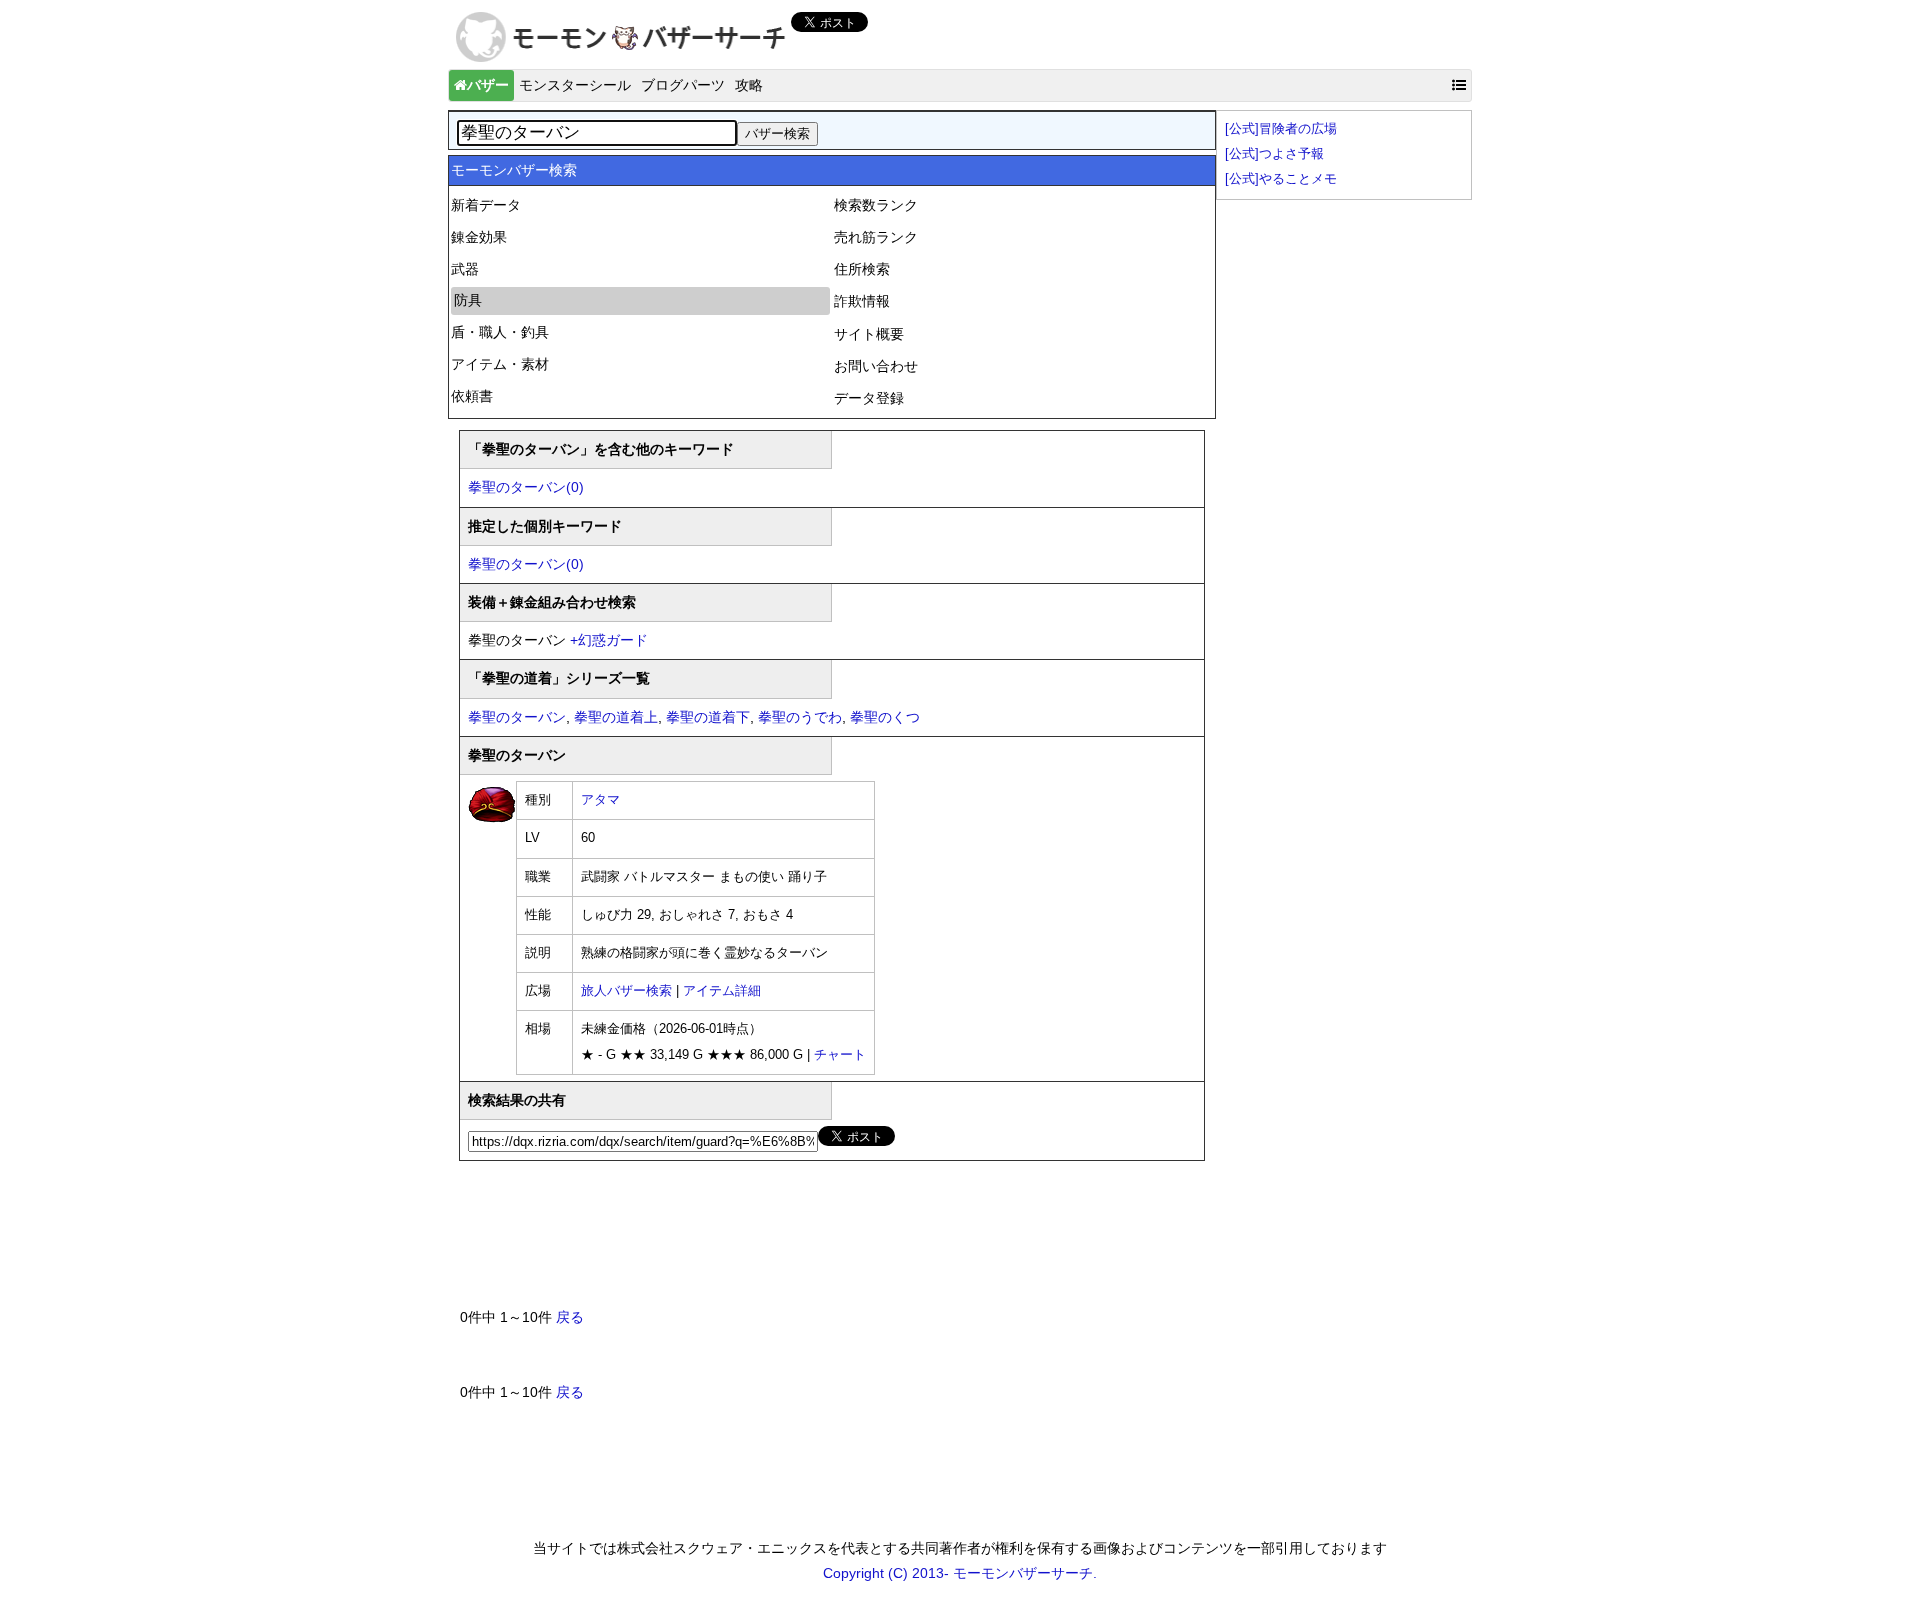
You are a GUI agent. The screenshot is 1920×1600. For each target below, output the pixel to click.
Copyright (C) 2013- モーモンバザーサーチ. (960, 1573)
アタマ (600, 800)
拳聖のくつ (885, 717)
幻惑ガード (609, 640)
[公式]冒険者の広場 (1281, 129)
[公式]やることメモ (1281, 179)
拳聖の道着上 (616, 717)
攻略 (749, 85)
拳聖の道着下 (708, 717)
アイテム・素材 (500, 364)
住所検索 (862, 269)
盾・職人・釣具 (500, 332)
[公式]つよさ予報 (1274, 154)
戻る (570, 1317)
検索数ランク (876, 205)
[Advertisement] (824, 1242)
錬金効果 (479, 237)
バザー (488, 85)
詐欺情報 (862, 301)
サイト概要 (869, 334)
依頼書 (472, 396)
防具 (468, 300)
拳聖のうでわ (800, 717)
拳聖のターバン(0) (526, 487)
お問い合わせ (876, 366)
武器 (465, 269)
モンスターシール (575, 85)
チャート (840, 1055)
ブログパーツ (683, 85)
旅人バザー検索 (626, 991)
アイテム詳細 (722, 991)
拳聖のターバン (517, 717)
